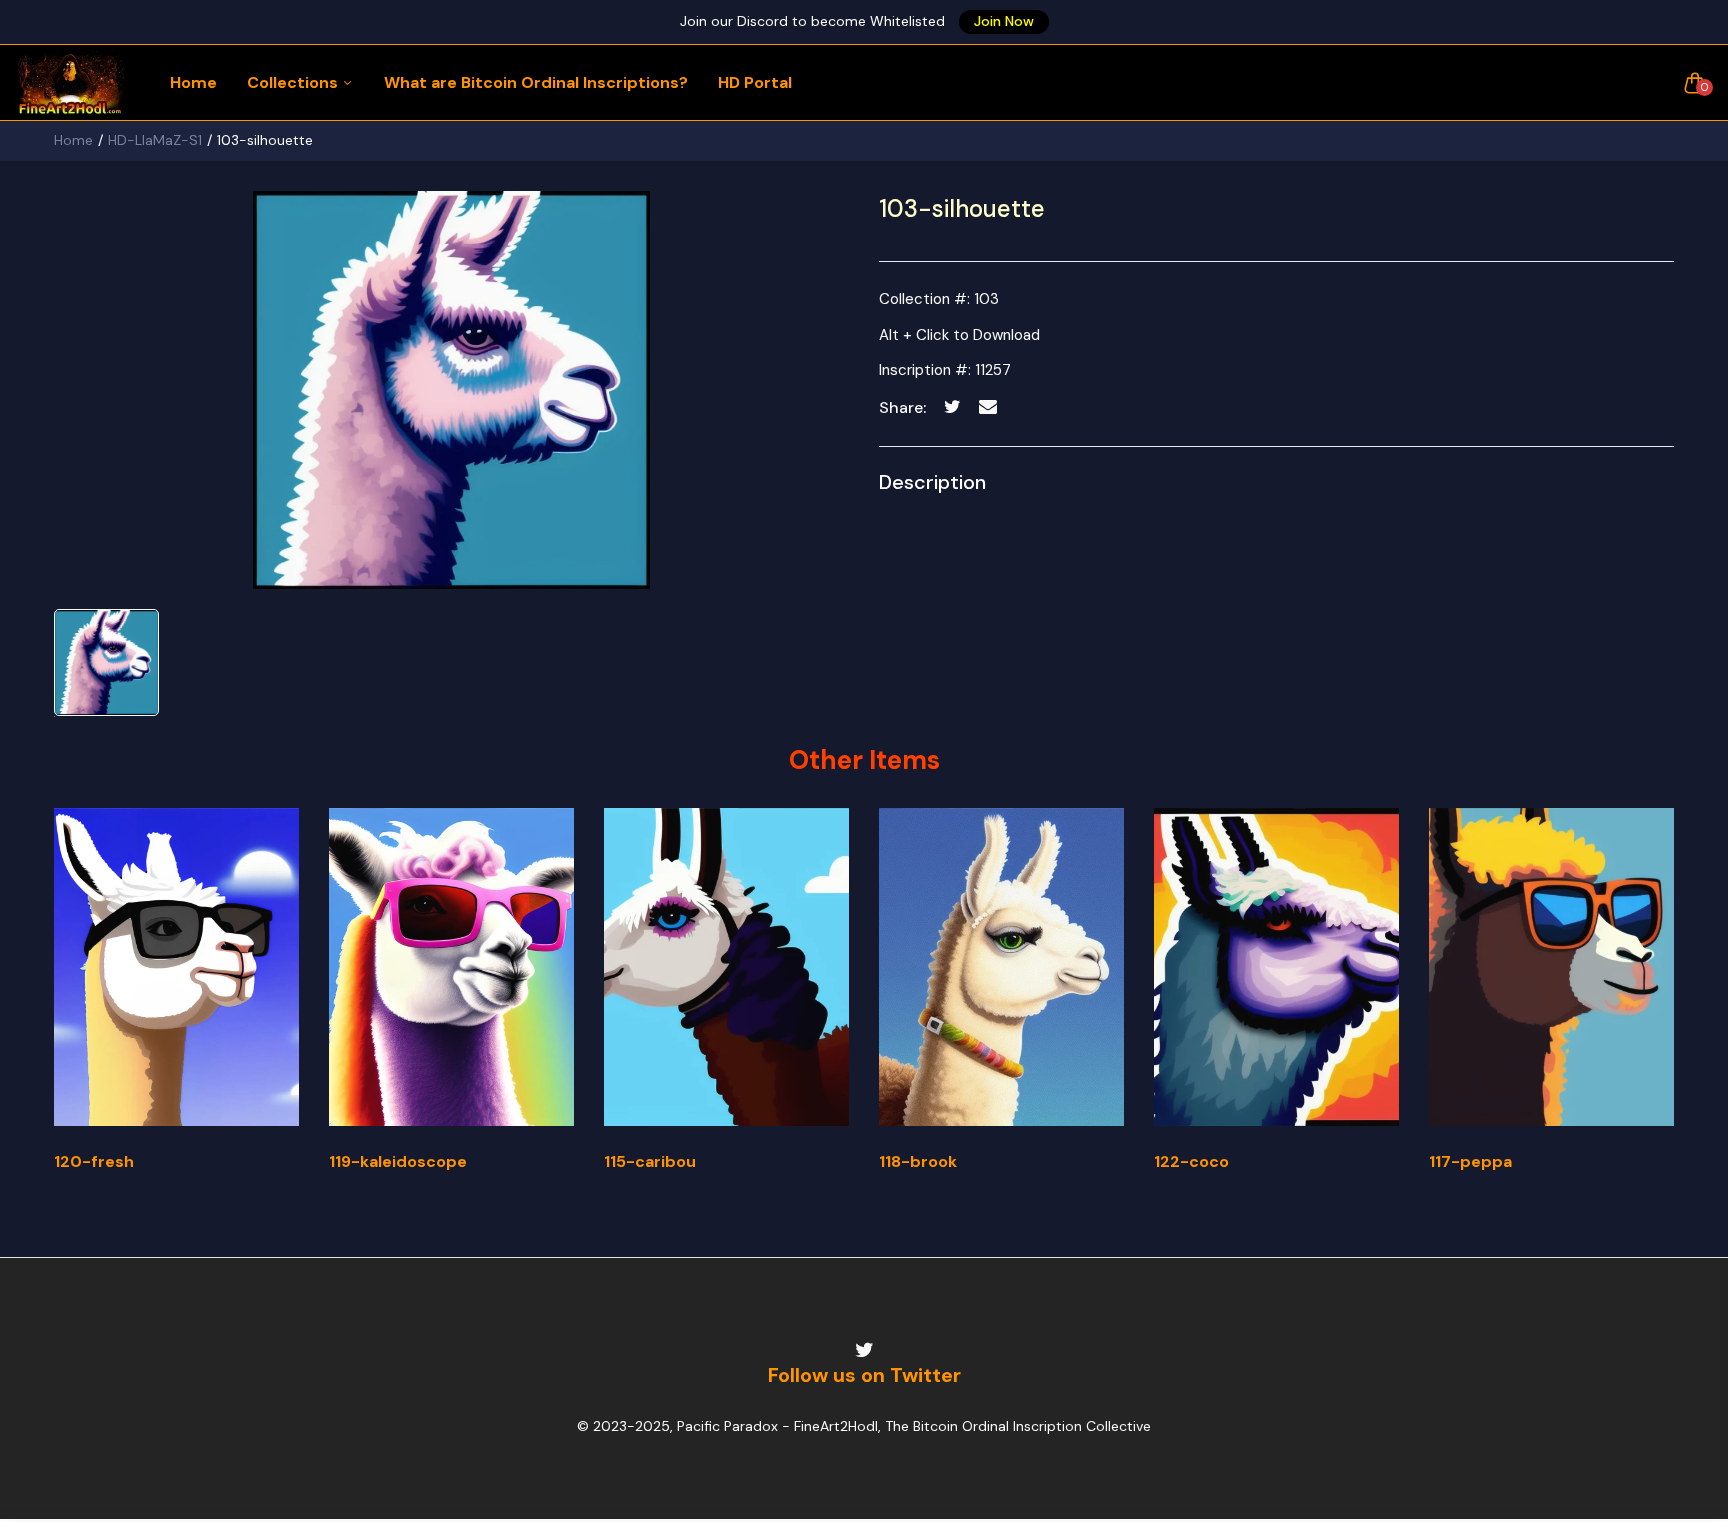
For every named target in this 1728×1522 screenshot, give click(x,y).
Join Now (1004, 21)
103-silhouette (962, 208)
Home (193, 82)
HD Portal (755, 82)
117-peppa (1470, 1161)
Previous (51, 1007)
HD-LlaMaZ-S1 (155, 140)
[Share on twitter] (952, 406)
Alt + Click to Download (959, 335)
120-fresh (94, 1161)
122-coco (1191, 1161)
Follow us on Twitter (864, 1375)
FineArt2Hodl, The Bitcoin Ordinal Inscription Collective (972, 1426)
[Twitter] (864, 1350)
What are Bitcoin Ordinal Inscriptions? (536, 82)
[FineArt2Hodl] (70, 82)
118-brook (918, 1161)
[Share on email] (987, 406)
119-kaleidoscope (398, 1161)
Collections (294, 82)
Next (1676, 1007)
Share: (902, 407)
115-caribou (650, 1161)
